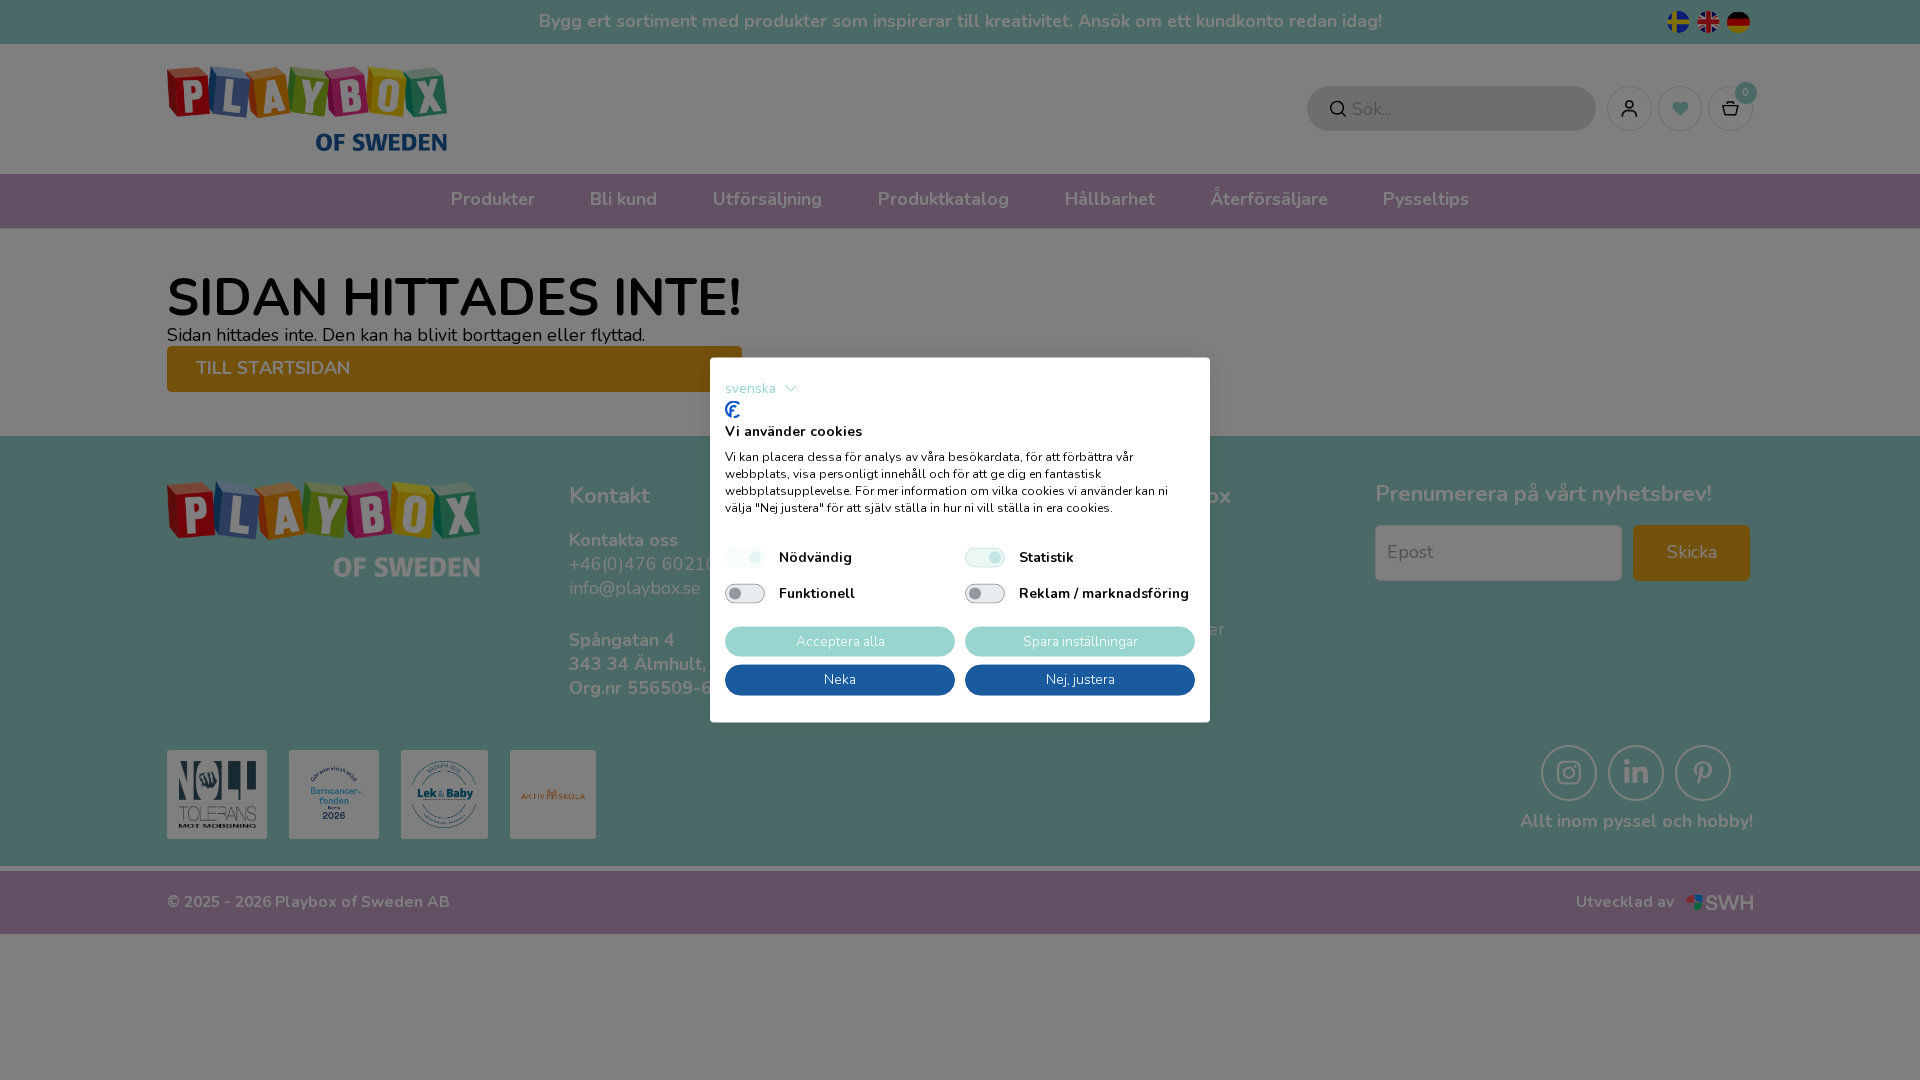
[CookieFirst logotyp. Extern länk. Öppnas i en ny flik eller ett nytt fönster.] (732, 409)
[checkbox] (745, 557)
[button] (761, 389)
